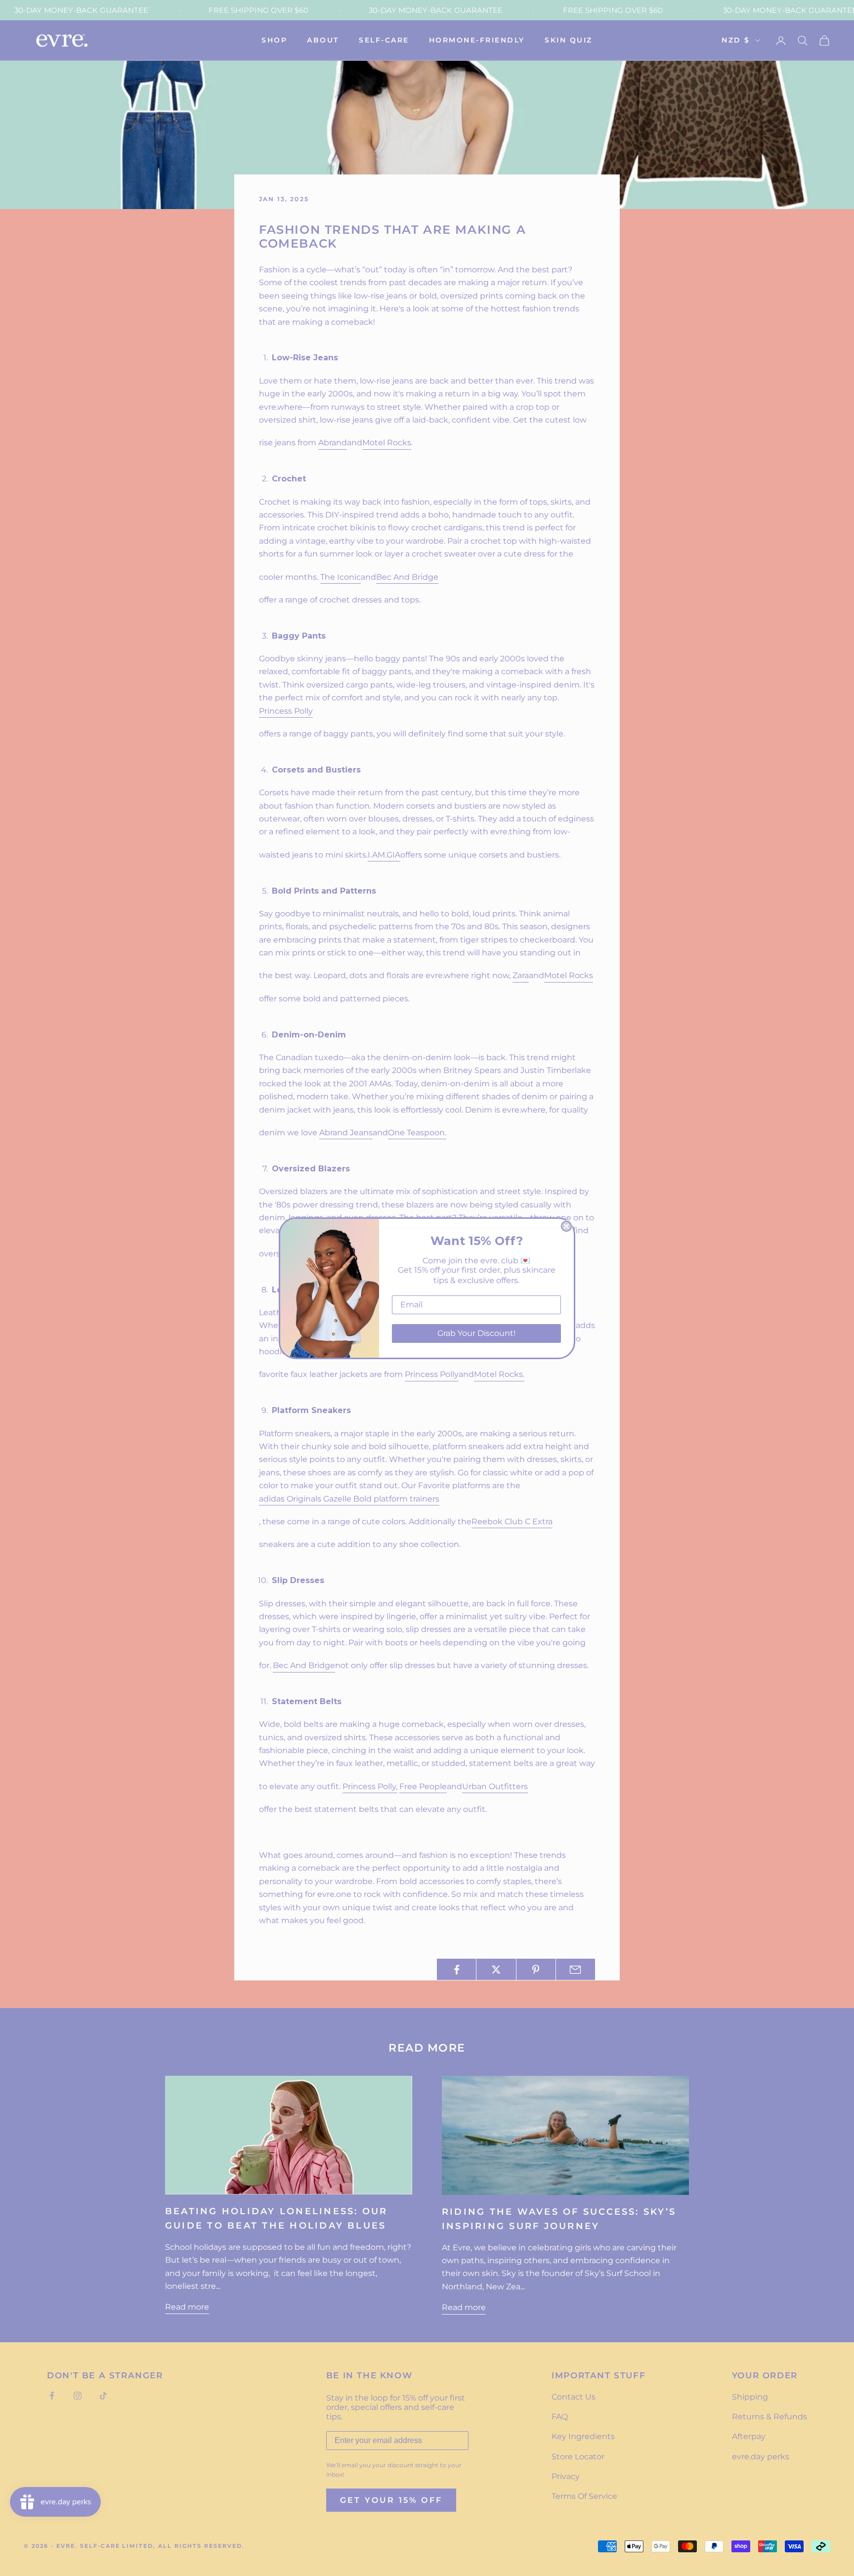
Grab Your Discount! (476, 1333)
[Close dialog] (566, 1226)
